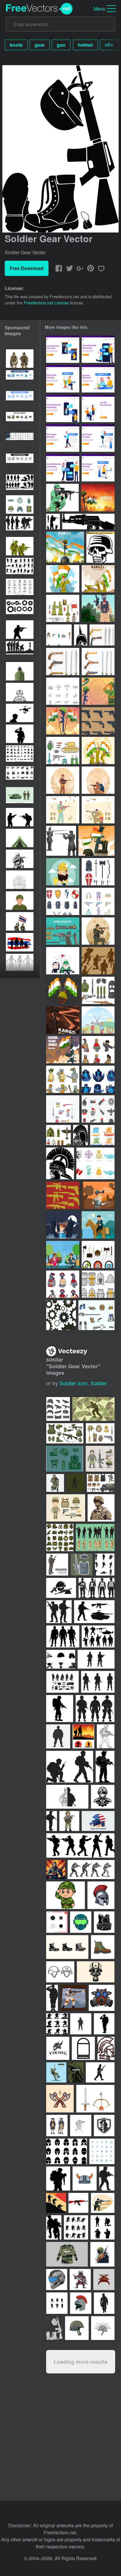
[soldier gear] (54, 2328)
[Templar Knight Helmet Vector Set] (98, 1284)
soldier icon (74, 1383)
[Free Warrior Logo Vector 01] (98, 1079)
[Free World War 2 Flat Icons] (58, 1135)
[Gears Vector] (61, 1315)
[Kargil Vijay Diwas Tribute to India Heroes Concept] (98, 498)
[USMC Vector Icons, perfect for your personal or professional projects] (100, 1433)
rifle (109, 45)
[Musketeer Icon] (63, 1109)
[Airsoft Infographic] (63, 931)
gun (61, 45)
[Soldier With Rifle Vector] (62, 498)
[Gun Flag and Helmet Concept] (63, 990)
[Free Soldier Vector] (63, 961)
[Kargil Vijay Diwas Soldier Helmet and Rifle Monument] (65, 547)
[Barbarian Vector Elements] (98, 1255)
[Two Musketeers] (98, 1020)
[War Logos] (95, 1163)
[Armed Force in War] (98, 810)
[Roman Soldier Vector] (60, 1163)
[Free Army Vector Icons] (63, 608)
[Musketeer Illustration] (98, 1195)
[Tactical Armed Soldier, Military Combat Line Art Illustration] (20, 859)
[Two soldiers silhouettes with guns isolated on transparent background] (20, 817)
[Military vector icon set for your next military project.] (65, 1459)
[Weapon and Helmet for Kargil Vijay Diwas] (63, 1050)
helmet (85, 45)
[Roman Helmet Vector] (80, 1135)
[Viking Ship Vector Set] (102, 1135)
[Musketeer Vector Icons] (96, 1315)
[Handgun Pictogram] (98, 721)
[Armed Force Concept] (98, 780)
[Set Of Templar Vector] (98, 872)
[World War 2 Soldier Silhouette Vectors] (98, 961)
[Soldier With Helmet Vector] (81, 635)
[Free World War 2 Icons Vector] (98, 990)
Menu (100, 9)
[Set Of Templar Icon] (63, 901)
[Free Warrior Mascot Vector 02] (98, 1050)
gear (40, 45)
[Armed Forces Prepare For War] (98, 931)
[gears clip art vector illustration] (20, 609)
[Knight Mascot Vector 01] (63, 1284)
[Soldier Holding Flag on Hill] (63, 579)
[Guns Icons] (63, 1195)
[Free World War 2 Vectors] (59, 635)
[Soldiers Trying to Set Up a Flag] (98, 579)
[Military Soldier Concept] (63, 780)
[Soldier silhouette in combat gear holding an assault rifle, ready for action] (20, 630)
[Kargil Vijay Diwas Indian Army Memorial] (63, 721)
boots (16, 45)
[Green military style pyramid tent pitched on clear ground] (20, 838)
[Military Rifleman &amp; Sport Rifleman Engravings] (61, 841)
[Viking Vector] (63, 872)
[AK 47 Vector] (88, 522)
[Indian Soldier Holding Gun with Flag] (98, 750)
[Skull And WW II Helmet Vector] (100, 547)
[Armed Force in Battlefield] (63, 810)
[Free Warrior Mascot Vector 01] (63, 1079)
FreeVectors (39, 9)
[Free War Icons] (63, 750)
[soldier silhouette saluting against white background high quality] (20, 734)
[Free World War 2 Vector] (63, 691)
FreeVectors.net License (46, 303)
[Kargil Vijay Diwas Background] (98, 691)
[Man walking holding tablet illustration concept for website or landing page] (63, 438)
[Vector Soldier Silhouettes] (53, 522)
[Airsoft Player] (98, 608)
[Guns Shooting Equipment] (98, 901)
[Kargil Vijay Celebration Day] (96, 841)
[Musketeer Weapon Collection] (102, 635)
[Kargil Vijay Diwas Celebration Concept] (63, 1020)
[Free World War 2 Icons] (98, 1109)
